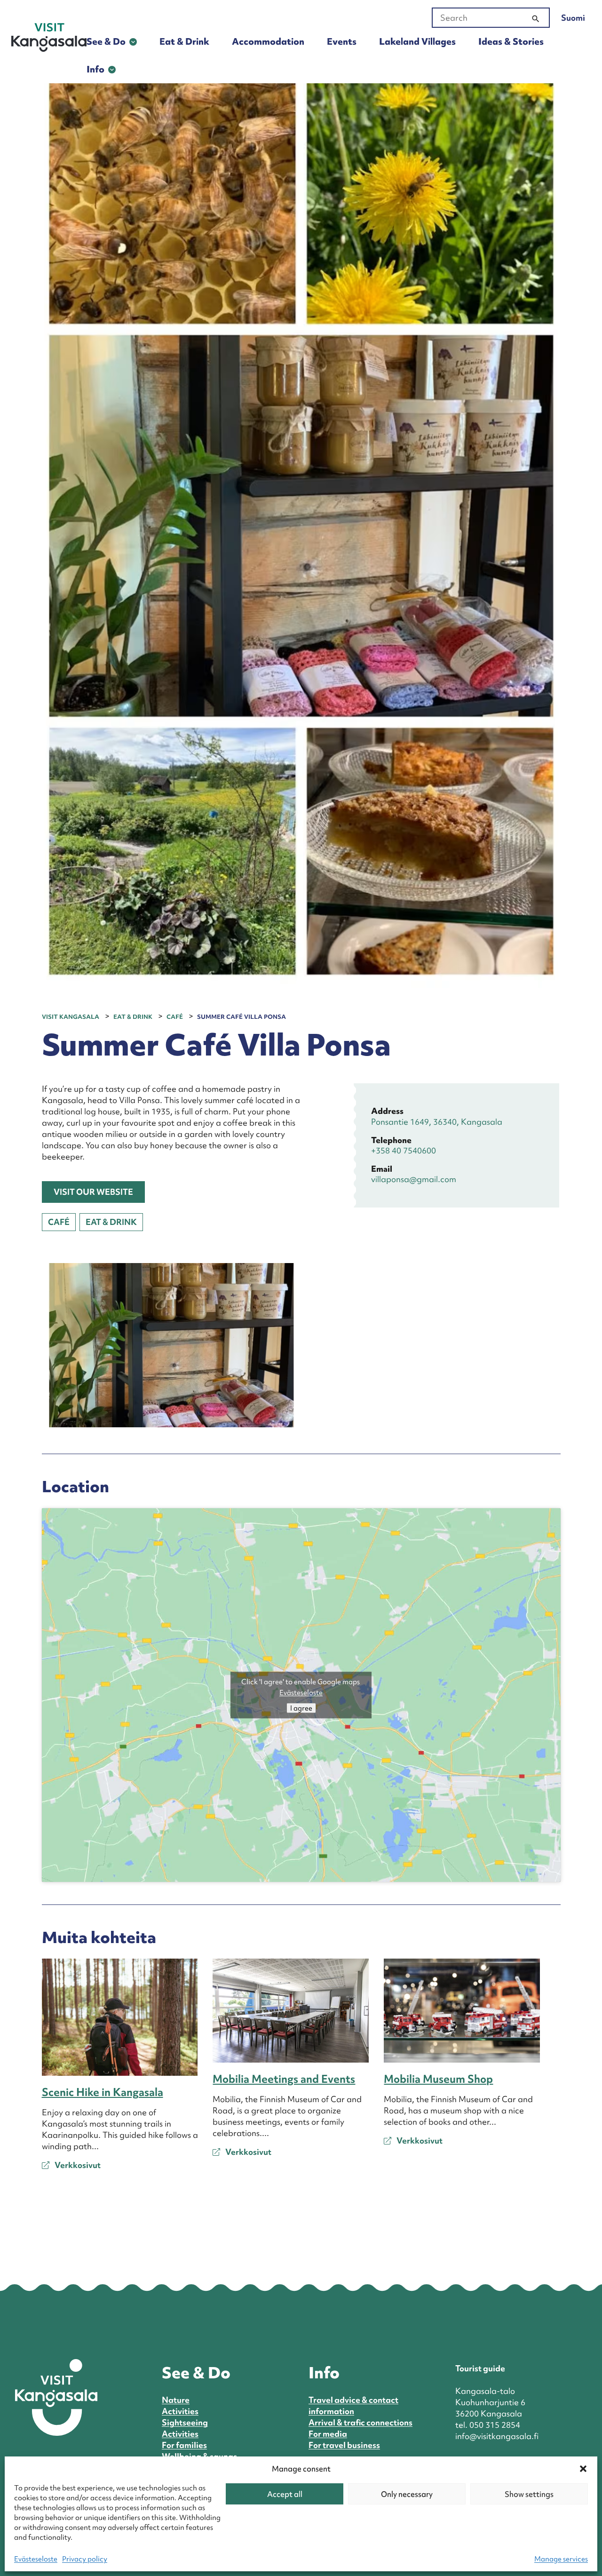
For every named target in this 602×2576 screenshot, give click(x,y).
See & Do (106, 41)
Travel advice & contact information (353, 2405)
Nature (176, 2400)
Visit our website (93, 1192)
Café (59, 1222)
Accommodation (268, 41)
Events (342, 41)
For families (184, 2445)
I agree (301, 1708)
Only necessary (407, 2494)
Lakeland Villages (417, 41)
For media (328, 2434)
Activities (180, 2411)
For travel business (344, 2445)
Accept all (285, 2494)
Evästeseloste (36, 2559)
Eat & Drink (184, 41)
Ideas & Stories (511, 41)
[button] (583, 2469)
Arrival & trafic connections (360, 2422)
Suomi (573, 18)
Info (95, 69)
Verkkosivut (77, 2165)
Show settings (529, 2494)
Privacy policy (85, 2559)
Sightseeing (185, 2422)
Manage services (561, 2559)
